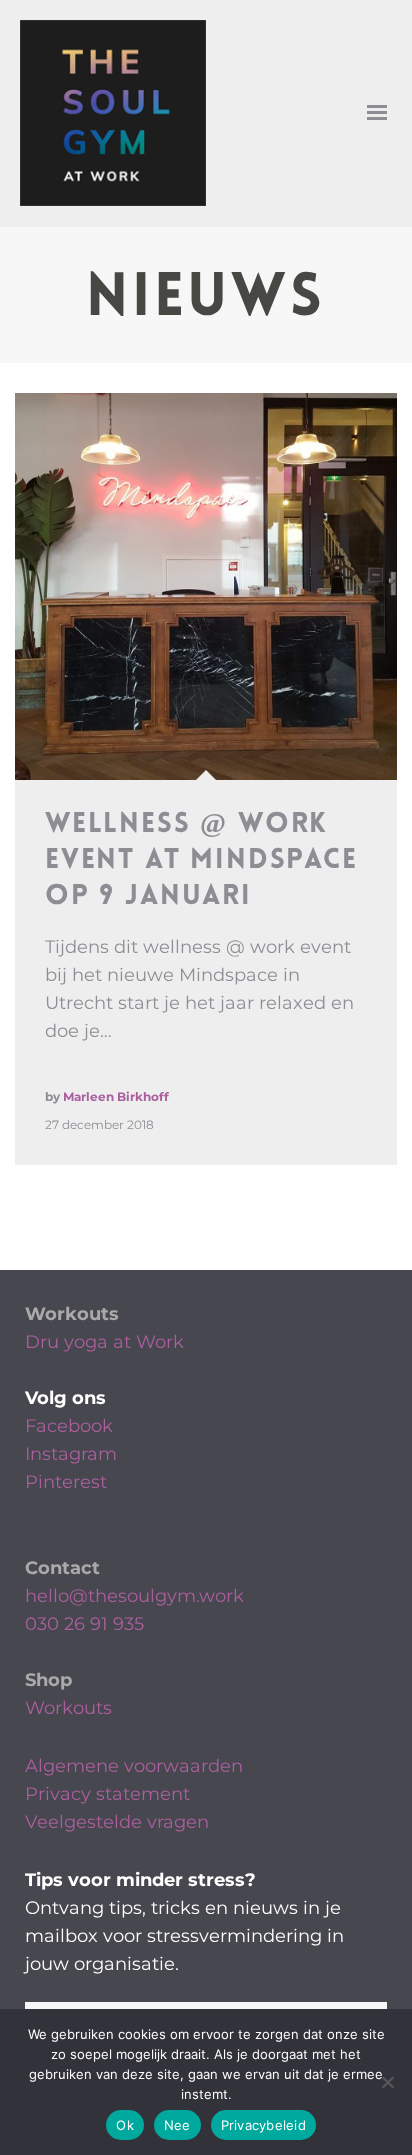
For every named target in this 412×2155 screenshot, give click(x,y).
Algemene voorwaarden (134, 1766)
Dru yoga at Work (104, 1342)
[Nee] (387, 2082)
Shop (48, 1680)
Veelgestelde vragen (117, 1822)
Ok (125, 2125)
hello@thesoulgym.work (134, 1596)
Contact (62, 1568)
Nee (177, 2125)
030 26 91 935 (84, 1624)
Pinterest (66, 1482)
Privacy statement (107, 1794)
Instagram (71, 1454)
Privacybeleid (263, 2125)
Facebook (69, 1426)
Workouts (72, 1314)
